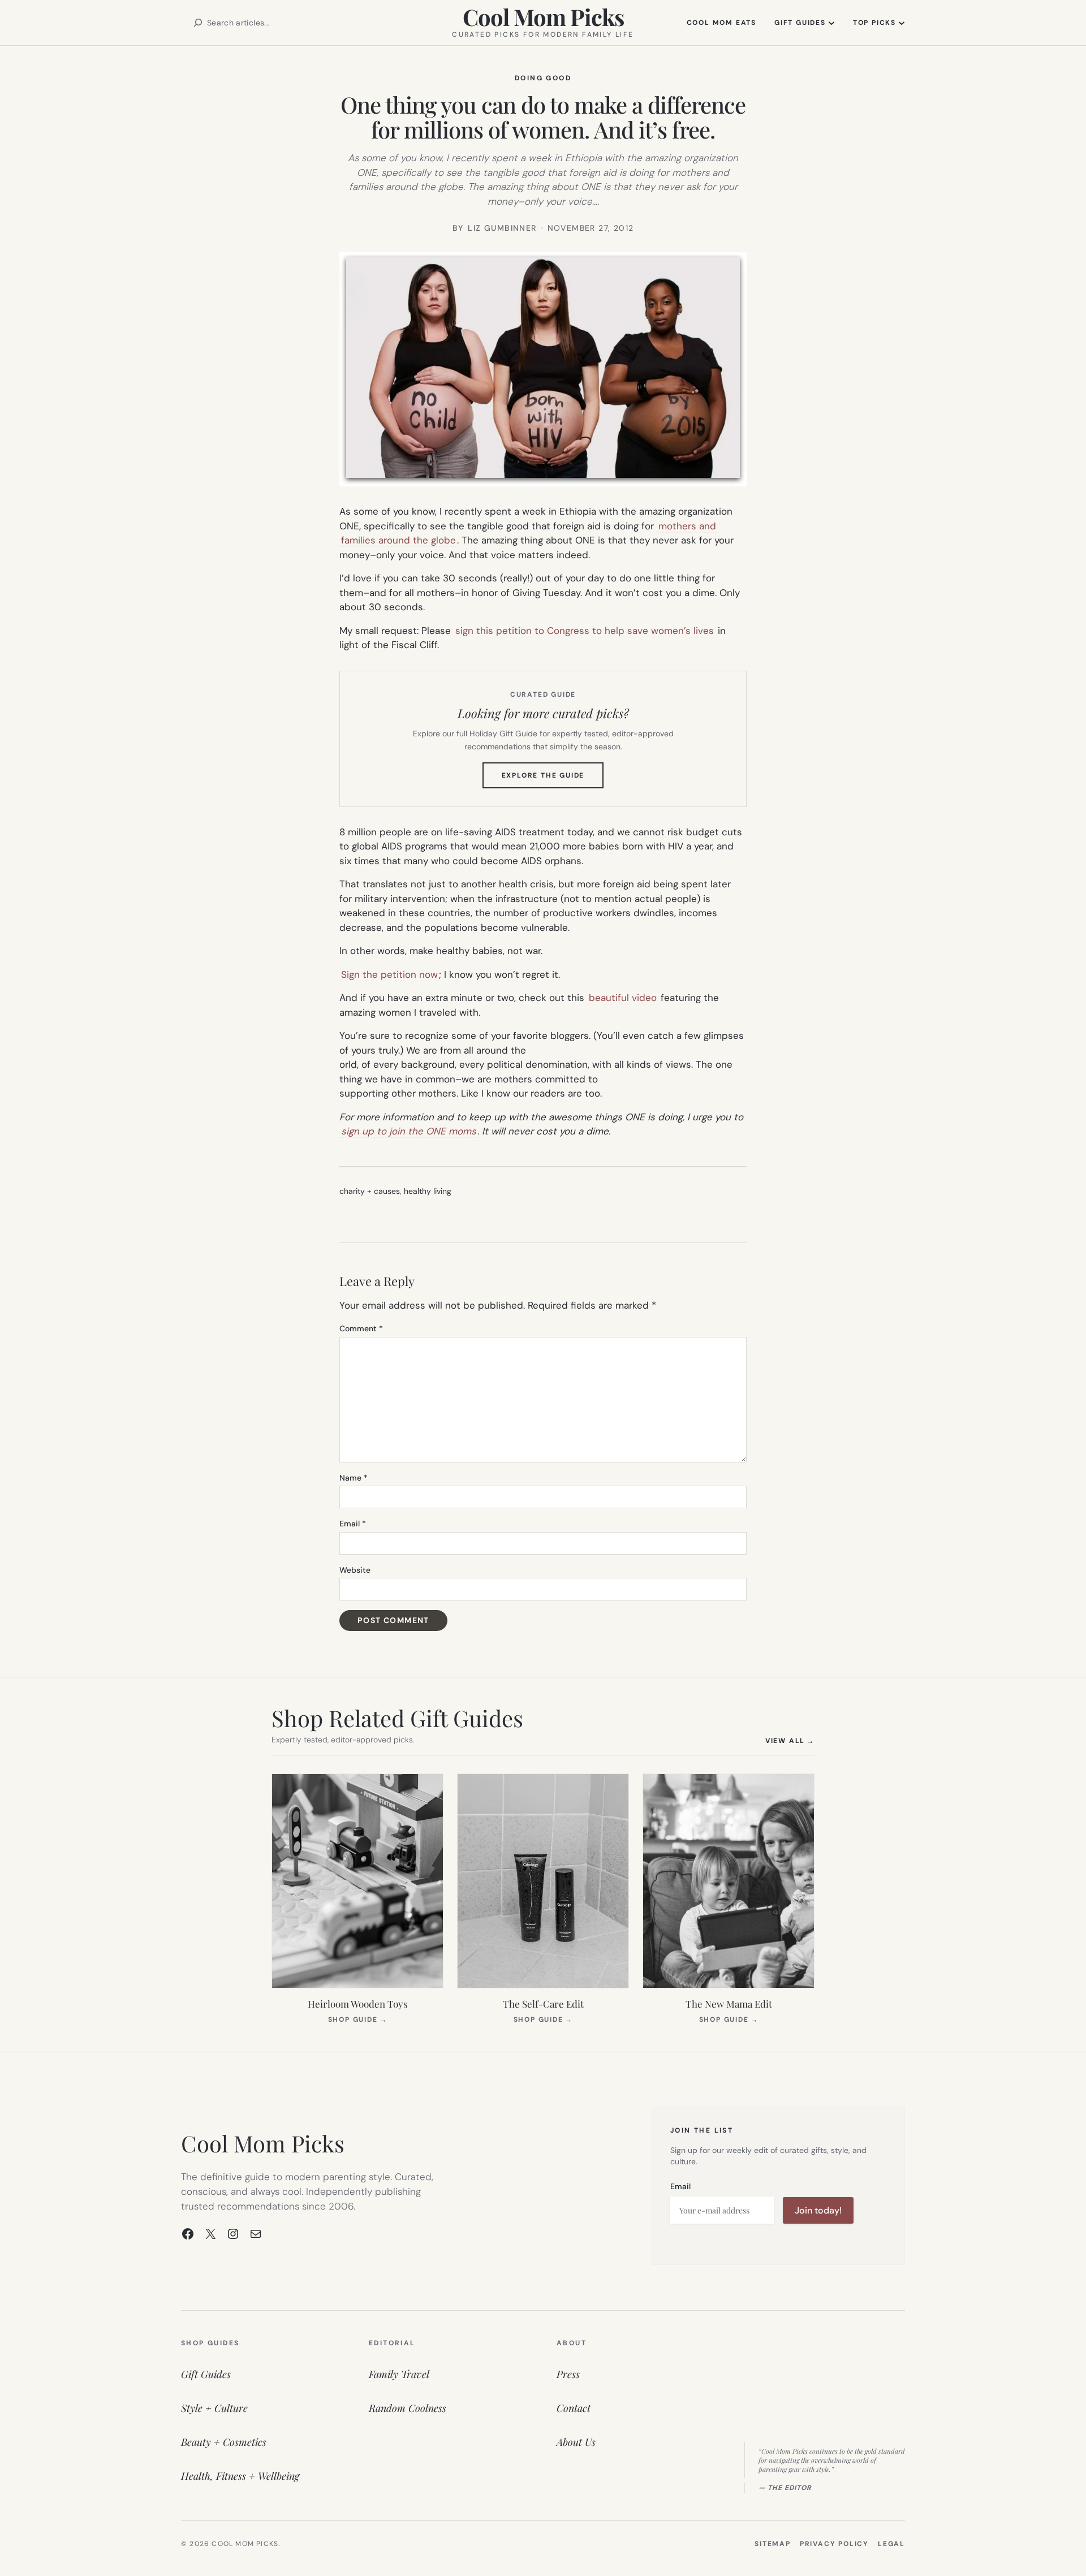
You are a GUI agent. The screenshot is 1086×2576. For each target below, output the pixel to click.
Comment (361, 1328)
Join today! (818, 2210)
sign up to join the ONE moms (409, 1131)
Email (353, 1524)
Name (354, 1478)
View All (790, 1740)
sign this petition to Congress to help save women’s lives (585, 631)
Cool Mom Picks (543, 17)
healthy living (428, 1191)
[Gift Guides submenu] (831, 23)
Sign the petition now (389, 974)
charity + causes (370, 1191)
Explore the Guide (553, 779)
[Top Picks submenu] (902, 23)
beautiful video (623, 998)
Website (355, 1570)
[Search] (198, 23)
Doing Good (543, 78)
